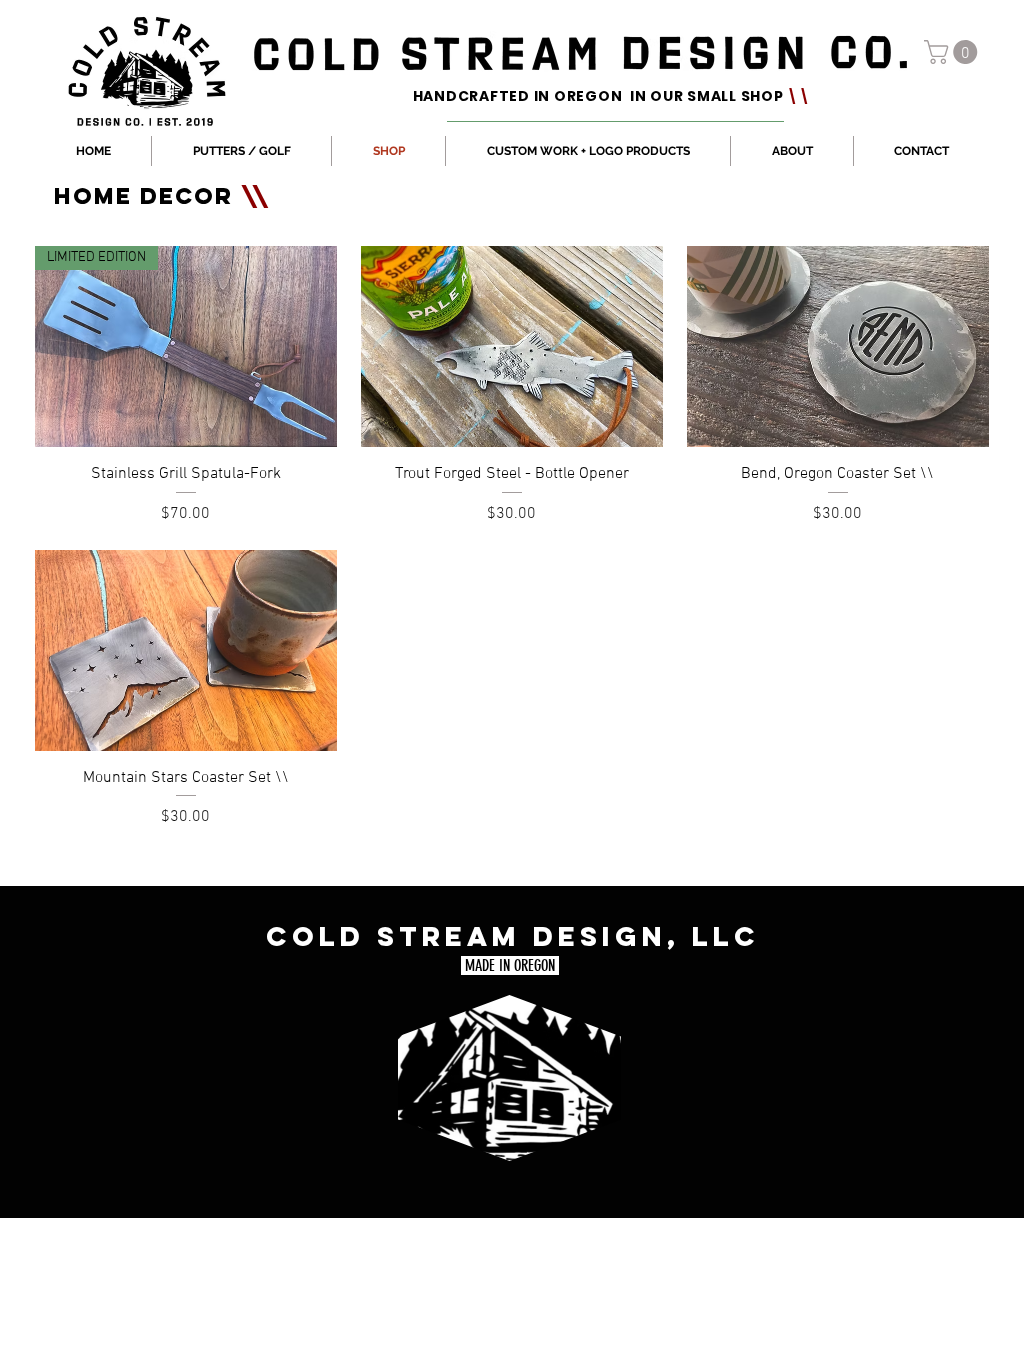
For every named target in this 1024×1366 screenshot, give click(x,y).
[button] (953, 52)
